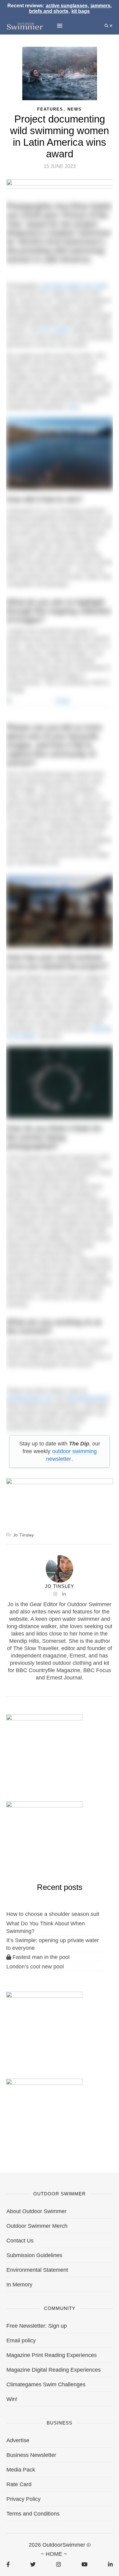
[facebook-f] (8, 2564)
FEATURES (50, 109)
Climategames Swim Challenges (46, 2384)
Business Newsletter (31, 2455)
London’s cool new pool (35, 1967)
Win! (12, 2399)
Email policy (21, 2340)
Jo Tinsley (24, 1535)
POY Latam (55, 330)
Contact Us (20, 2241)
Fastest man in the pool (40, 1957)
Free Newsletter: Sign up (37, 2326)
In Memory (19, 2285)
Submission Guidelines (34, 2255)
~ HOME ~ (54, 2554)
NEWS (75, 109)
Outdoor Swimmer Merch (37, 2226)
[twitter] (33, 2564)
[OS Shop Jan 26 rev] (44, 1833)
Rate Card (19, 2484)
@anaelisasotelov (88, 1398)
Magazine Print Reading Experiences (52, 2355)
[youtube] (85, 2564)
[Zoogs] (60, 703)
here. (75, 407)
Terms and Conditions (33, 2514)
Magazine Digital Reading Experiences (54, 2370)
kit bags (81, 11)
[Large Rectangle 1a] (44, 2110)
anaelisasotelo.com (30, 1398)
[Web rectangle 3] (44, 2023)
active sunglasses (67, 6)
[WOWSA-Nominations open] (44, 1746)
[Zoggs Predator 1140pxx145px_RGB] (60, 185)
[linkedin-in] (110, 2564)
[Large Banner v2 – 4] (60, 1496)
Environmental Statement (37, 2270)
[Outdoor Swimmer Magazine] (25, 26)
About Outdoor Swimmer (36, 2211)
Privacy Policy (23, 2499)
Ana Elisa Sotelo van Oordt (74, 286)
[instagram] (58, 2564)
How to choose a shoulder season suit (53, 1914)
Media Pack (21, 2470)
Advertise (18, 2440)
